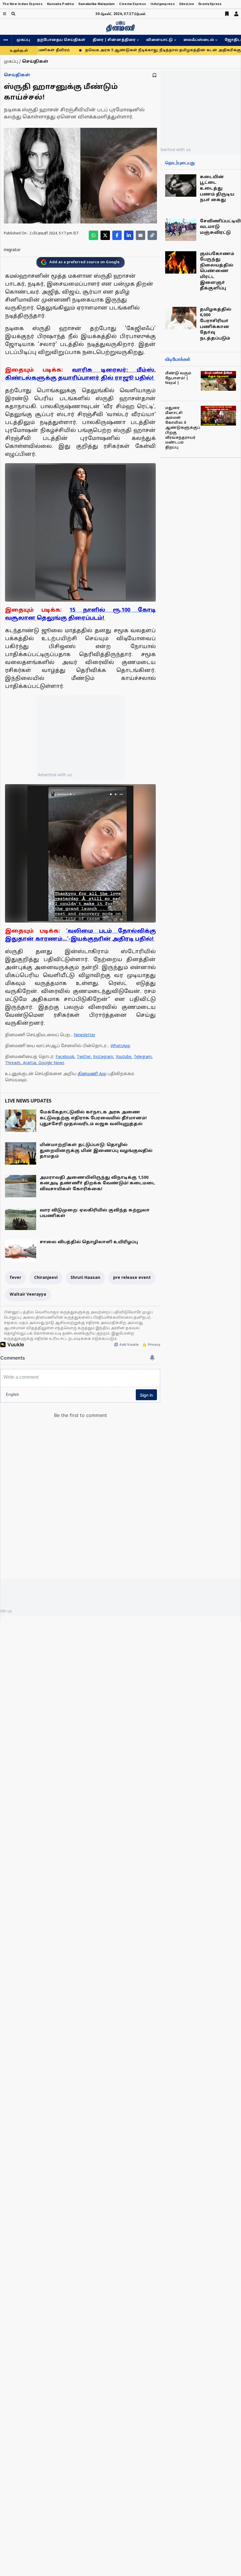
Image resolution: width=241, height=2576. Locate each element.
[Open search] (13, 14)
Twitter (84, 1057)
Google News (51, 1063)
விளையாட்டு (159, 40)
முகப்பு (23, 40)
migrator (12, 250)
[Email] (140, 235)
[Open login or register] (236, 14)
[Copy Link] (152, 235)
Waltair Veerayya (28, 1295)
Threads (13, 1063)
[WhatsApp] (93, 235)
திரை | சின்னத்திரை (114, 40)
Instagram (103, 1057)
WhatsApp (120, 1046)
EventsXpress (210, 4)
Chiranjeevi (46, 1278)
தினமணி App (92, 1074)
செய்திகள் (17, 75)
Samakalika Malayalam (97, 4)
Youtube (123, 1057)
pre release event (132, 1278)
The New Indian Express (22, 4)
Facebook (65, 1057)
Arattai (30, 1063)
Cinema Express (133, 4)
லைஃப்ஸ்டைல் (199, 40)
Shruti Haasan (85, 1278)
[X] (105, 235)
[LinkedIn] (129, 235)
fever (15, 1278)
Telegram (143, 1057)
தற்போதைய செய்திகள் (61, 40)
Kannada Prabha (60, 4)
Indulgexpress (163, 4)
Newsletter (84, 1035)
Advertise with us (55, 775)
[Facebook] (117, 235)
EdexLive (187, 4)
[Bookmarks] (227, 14)
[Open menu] (5, 14)
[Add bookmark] (154, 75)
